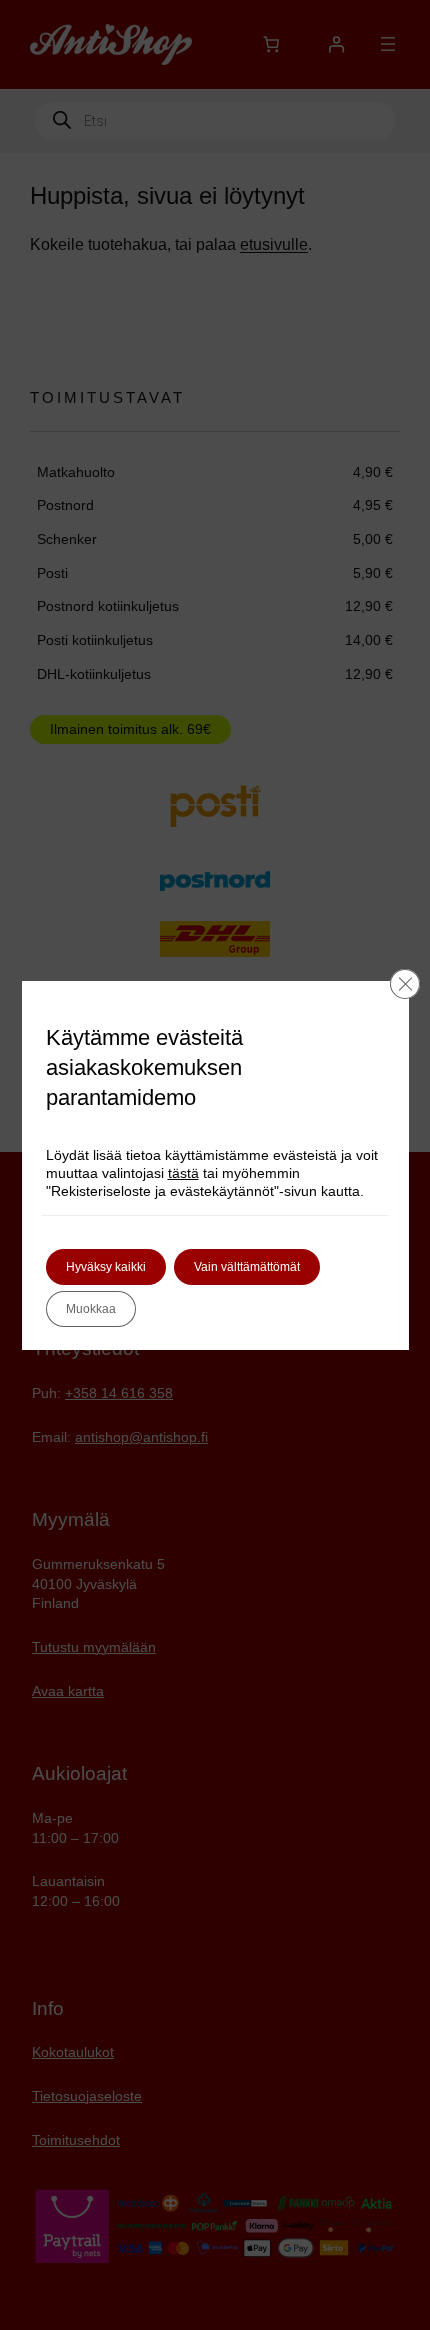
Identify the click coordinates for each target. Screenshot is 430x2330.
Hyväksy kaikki (106, 1267)
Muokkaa (91, 1309)
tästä (183, 1173)
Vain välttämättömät (247, 1267)
